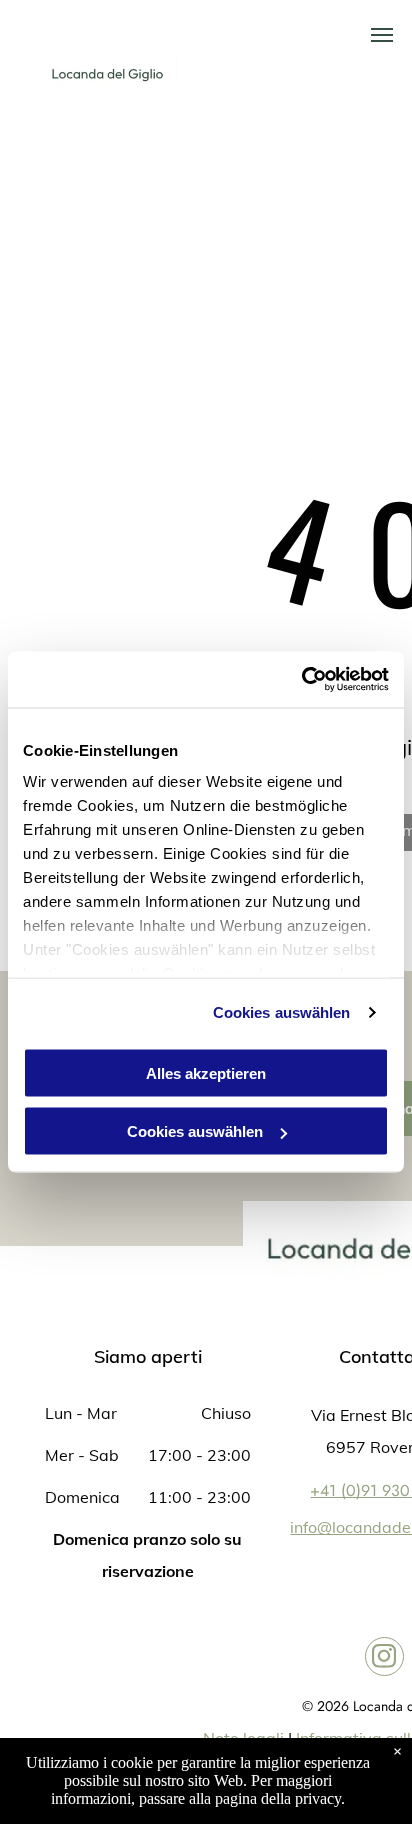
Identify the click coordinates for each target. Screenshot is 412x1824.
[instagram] (384, 1659)
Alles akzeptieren (206, 1072)
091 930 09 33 (315, 74)
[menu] (382, 35)
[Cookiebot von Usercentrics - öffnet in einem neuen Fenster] (301, 680)
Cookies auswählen (282, 1012)
